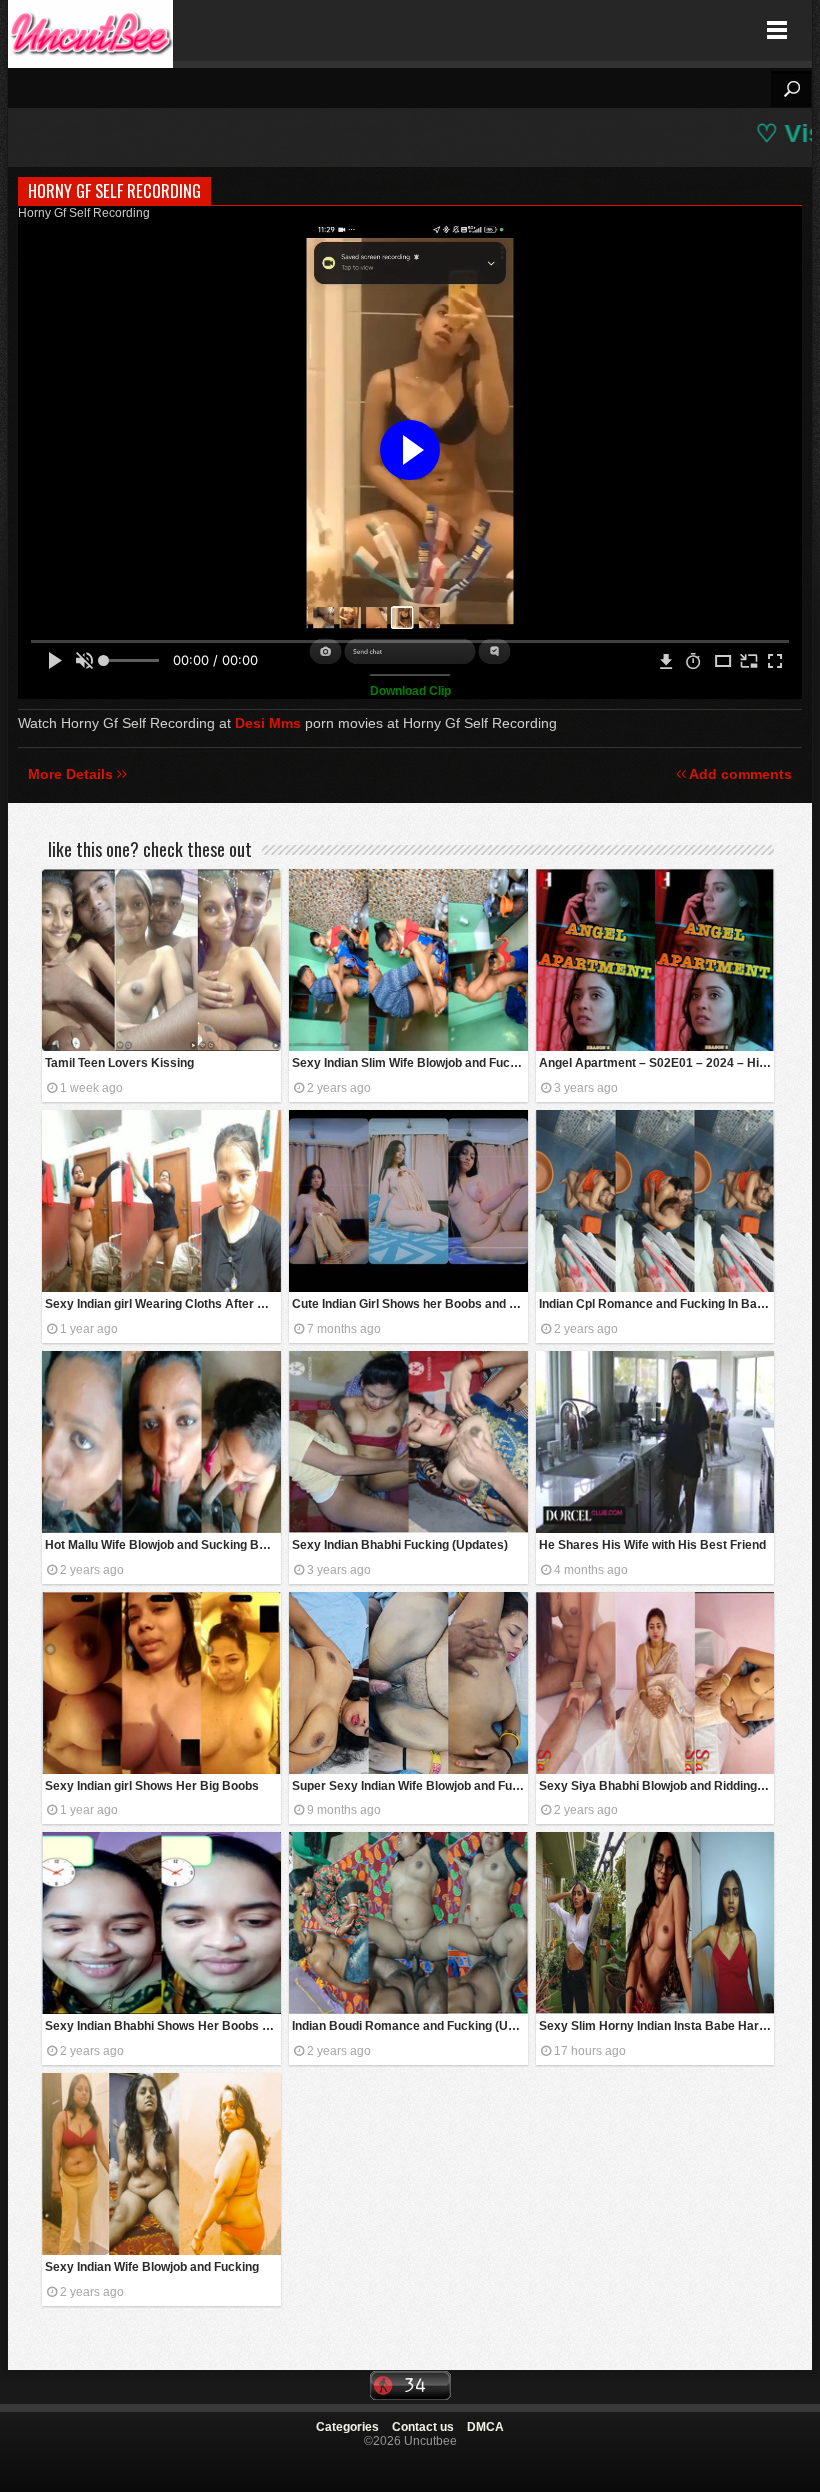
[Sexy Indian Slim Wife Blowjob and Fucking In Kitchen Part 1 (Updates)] (408, 960)
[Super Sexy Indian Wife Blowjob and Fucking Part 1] (408, 1683)
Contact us (423, 2427)
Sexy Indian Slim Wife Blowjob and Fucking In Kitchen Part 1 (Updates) (410, 1063)
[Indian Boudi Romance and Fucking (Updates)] (408, 1923)
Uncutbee (90, 30)
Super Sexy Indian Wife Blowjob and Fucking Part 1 (410, 1786)
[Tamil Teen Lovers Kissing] (161, 960)
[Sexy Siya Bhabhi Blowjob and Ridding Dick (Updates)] (655, 1683)
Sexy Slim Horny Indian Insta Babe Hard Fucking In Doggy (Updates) (657, 2026)
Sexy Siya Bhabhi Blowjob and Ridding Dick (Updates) (657, 1786)
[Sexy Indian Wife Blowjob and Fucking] (161, 2164)
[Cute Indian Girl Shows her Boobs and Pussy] (408, 1201)
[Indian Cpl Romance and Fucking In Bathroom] (655, 1201)
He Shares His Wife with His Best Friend (652, 1545)
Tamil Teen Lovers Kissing (119, 1063)
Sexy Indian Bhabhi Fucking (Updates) (400, 1545)
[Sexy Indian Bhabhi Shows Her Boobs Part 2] (161, 1923)
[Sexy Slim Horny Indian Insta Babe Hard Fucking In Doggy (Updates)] (655, 1923)
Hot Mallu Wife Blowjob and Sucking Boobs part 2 (163, 1545)
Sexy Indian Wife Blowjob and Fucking (152, 2267)
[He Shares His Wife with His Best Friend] (655, 1442)
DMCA (485, 2427)
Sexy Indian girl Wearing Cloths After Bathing (163, 1304)
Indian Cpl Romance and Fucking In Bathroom (657, 1304)
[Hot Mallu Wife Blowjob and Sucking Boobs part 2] (161, 1442)
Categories (347, 2427)
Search (791, 89)
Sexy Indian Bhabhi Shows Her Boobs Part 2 (163, 2026)
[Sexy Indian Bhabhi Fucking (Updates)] (408, 1442)
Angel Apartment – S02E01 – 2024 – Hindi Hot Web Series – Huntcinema (657, 1063)
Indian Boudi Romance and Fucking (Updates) (410, 2026)
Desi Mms (268, 723)
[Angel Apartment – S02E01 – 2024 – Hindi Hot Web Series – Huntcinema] (655, 960)
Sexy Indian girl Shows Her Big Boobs (152, 1786)
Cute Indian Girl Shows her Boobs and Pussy (410, 1304)
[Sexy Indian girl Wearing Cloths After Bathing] (161, 1201)
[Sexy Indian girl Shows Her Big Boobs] (161, 1683)
